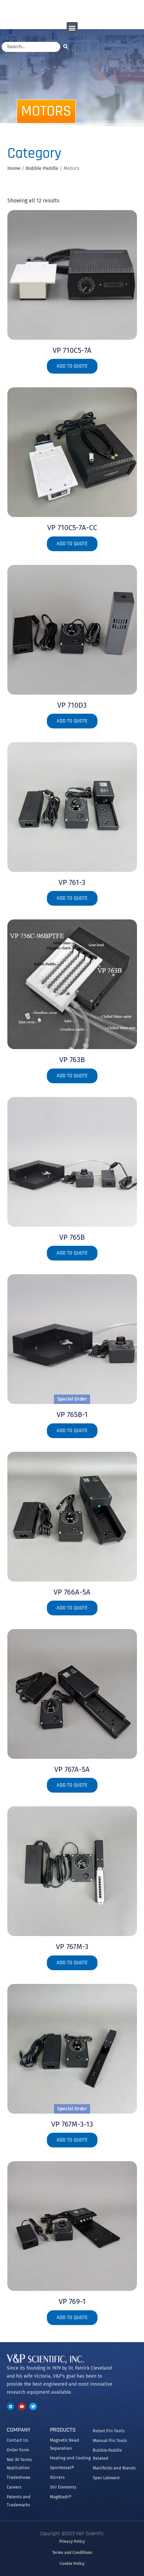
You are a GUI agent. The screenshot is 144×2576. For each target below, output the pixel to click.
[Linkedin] (10, 2406)
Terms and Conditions (72, 2553)
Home (14, 168)
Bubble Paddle (42, 168)
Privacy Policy (72, 2541)
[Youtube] (22, 2406)
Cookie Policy (72, 2564)
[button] (72, 28)
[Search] (67, 46)
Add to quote (72, 366)
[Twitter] (33, 2406)
